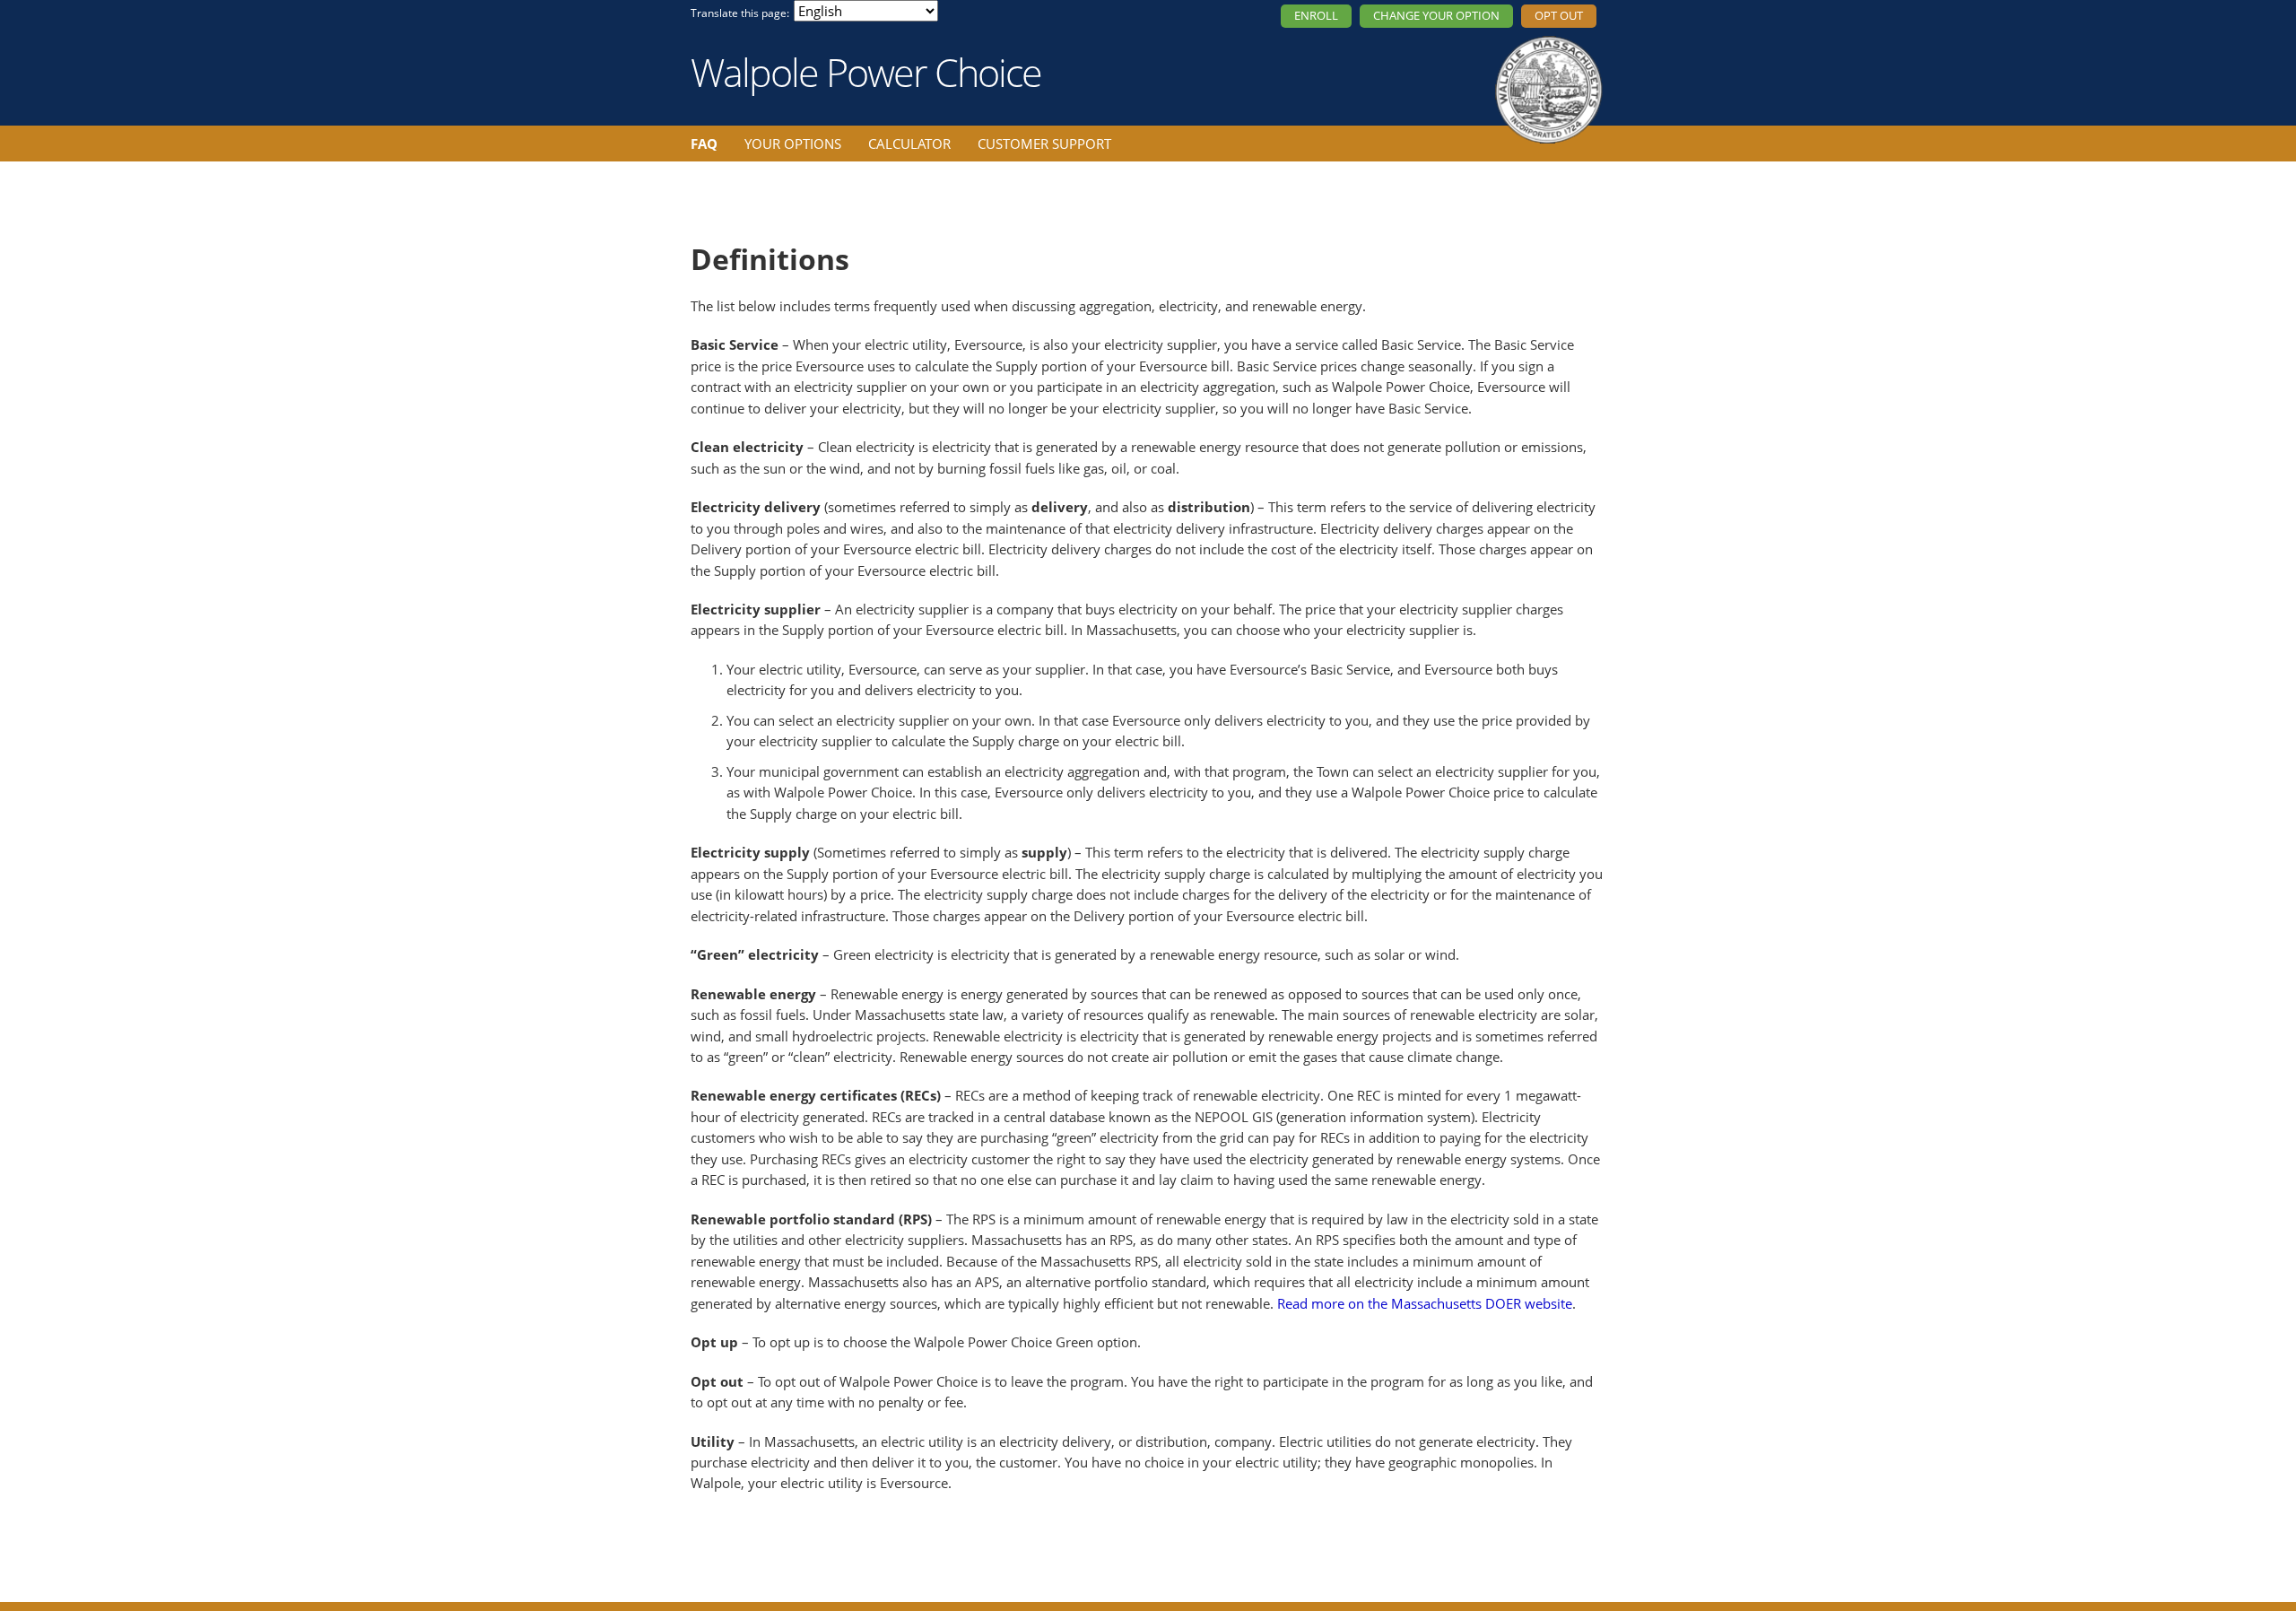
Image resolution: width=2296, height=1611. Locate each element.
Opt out (1559, 15)
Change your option (1436, 15)
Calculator (909, 144)
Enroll (1316, 15)
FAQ (704, 144)
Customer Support (1044, 144)
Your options (793, 144)
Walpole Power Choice (866, 72)
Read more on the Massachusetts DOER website (1425, 1303)
